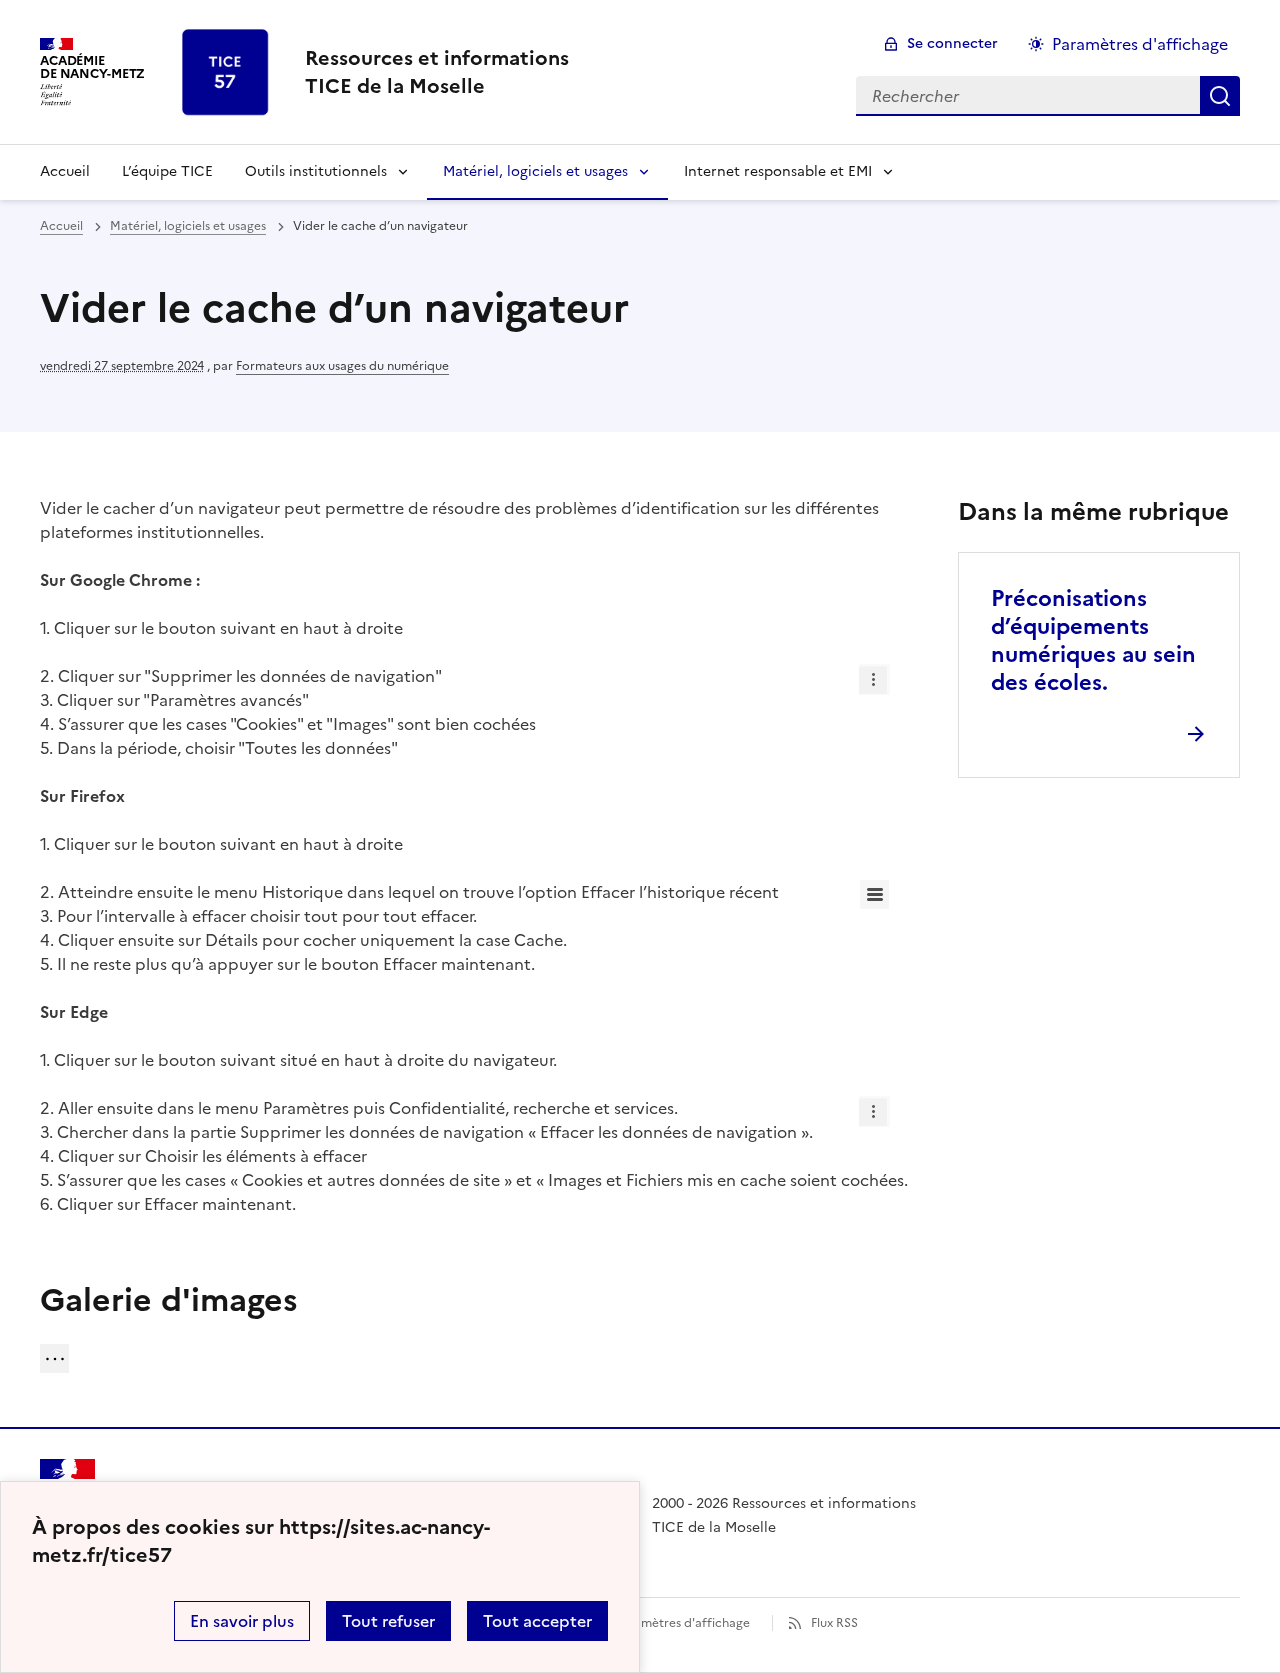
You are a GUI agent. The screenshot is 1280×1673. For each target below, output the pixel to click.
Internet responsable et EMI (778, 171)
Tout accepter (537, 1621)
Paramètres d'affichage (1140, 44)
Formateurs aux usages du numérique (342, 366)
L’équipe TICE (167, 171)
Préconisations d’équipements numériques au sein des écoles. (1093, 640)
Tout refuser (388, 1621)
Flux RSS (834, 1623)
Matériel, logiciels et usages (535, 171)
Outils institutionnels (316, 171)
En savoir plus (242, 1621)
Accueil (65, 171)
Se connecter (952, 43)
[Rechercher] (1220, 96)
